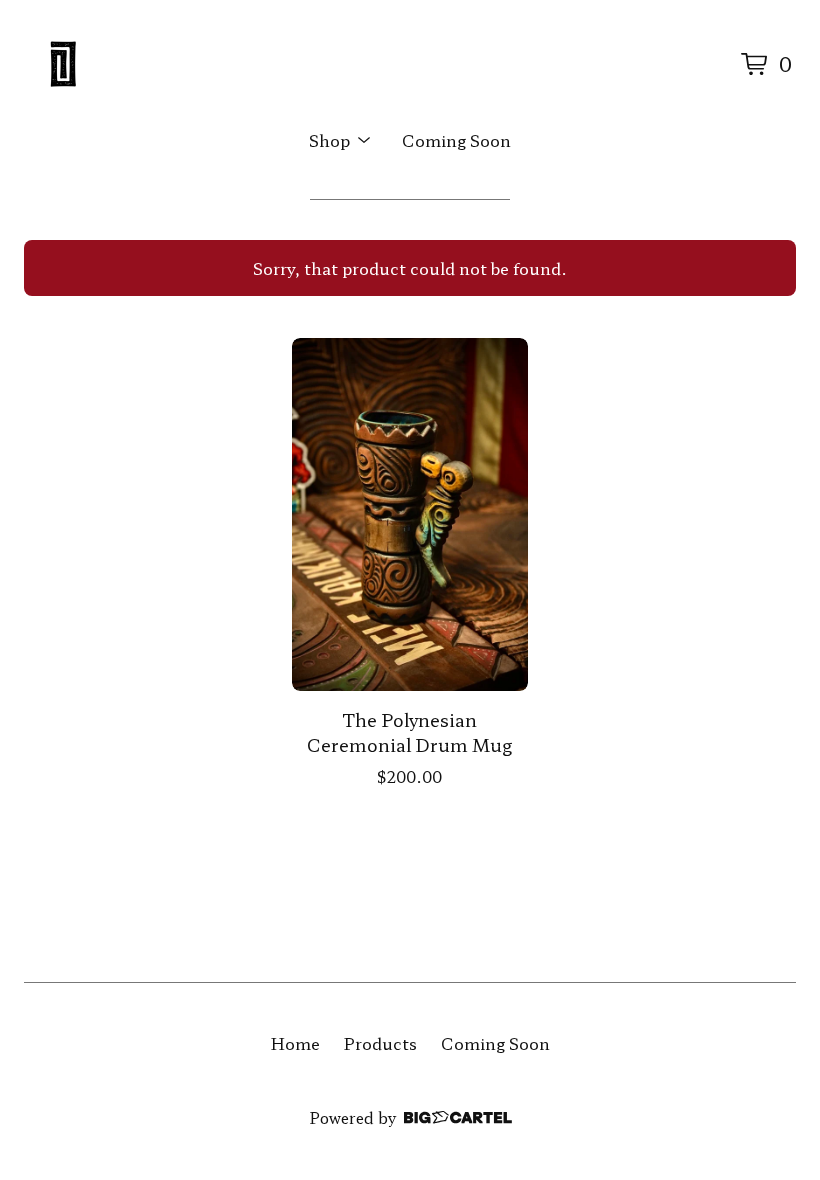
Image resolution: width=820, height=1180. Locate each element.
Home (295, 1043)
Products (380, 1043)
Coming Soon (456, 140)
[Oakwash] (64, 64)
